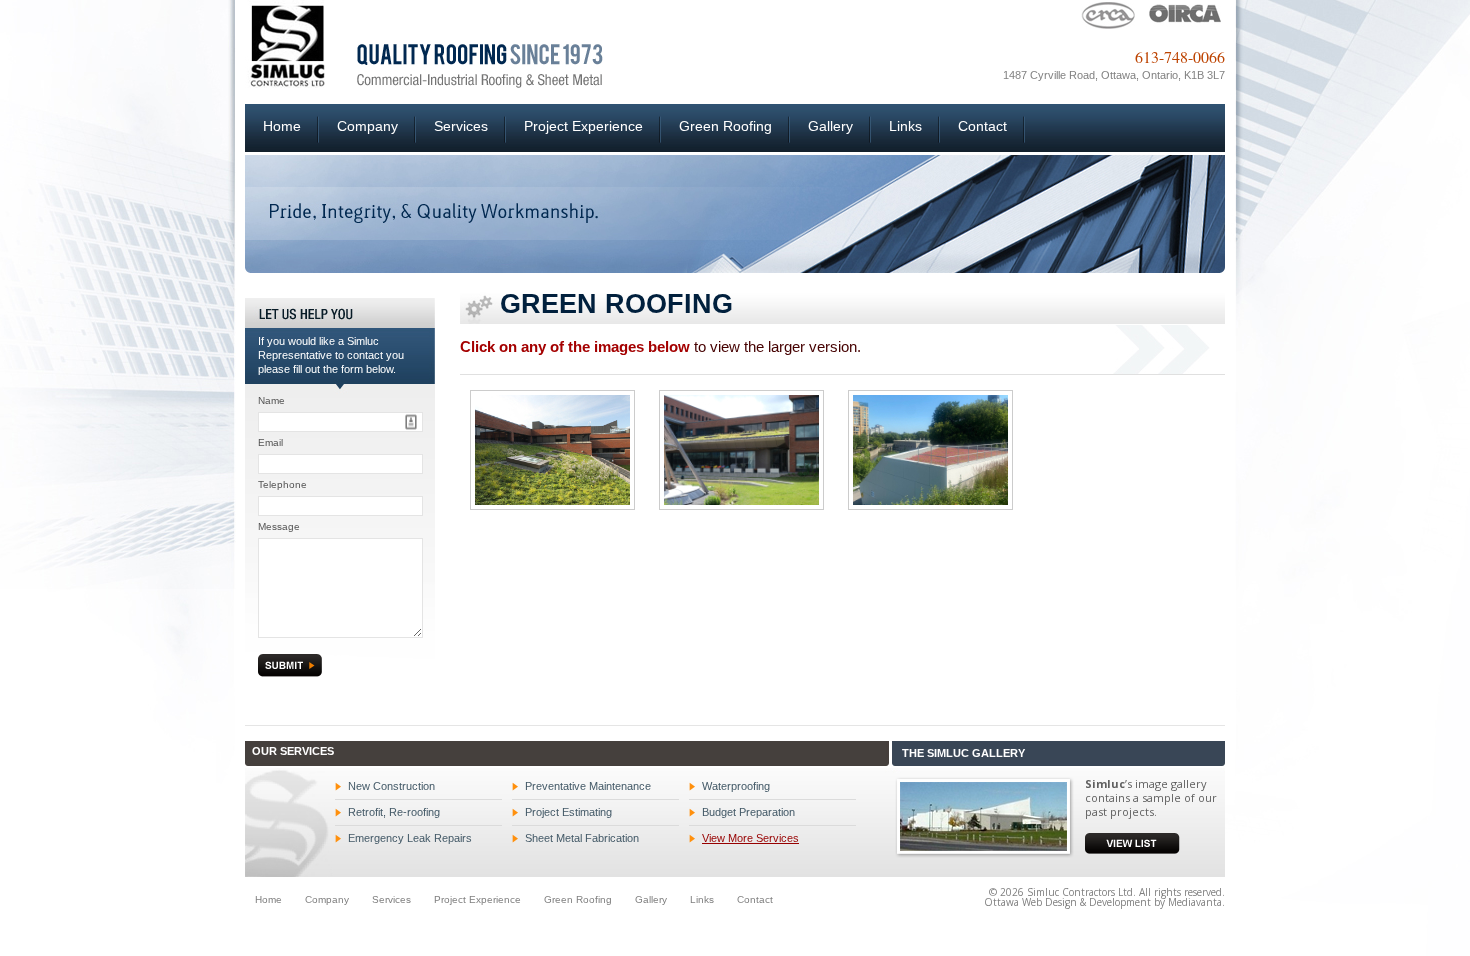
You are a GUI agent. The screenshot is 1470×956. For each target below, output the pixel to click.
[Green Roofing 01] (552, 450)
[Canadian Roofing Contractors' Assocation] (1108, 14)
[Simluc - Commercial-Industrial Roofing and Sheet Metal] (424, 44)
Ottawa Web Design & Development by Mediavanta (1103, 902)
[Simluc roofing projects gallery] (984, 815)
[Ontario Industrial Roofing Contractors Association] (1185, 14)
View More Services (750, 838)
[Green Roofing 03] (930, 450)
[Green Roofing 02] (741, 450)
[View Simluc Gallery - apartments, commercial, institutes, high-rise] (1132, 841)
